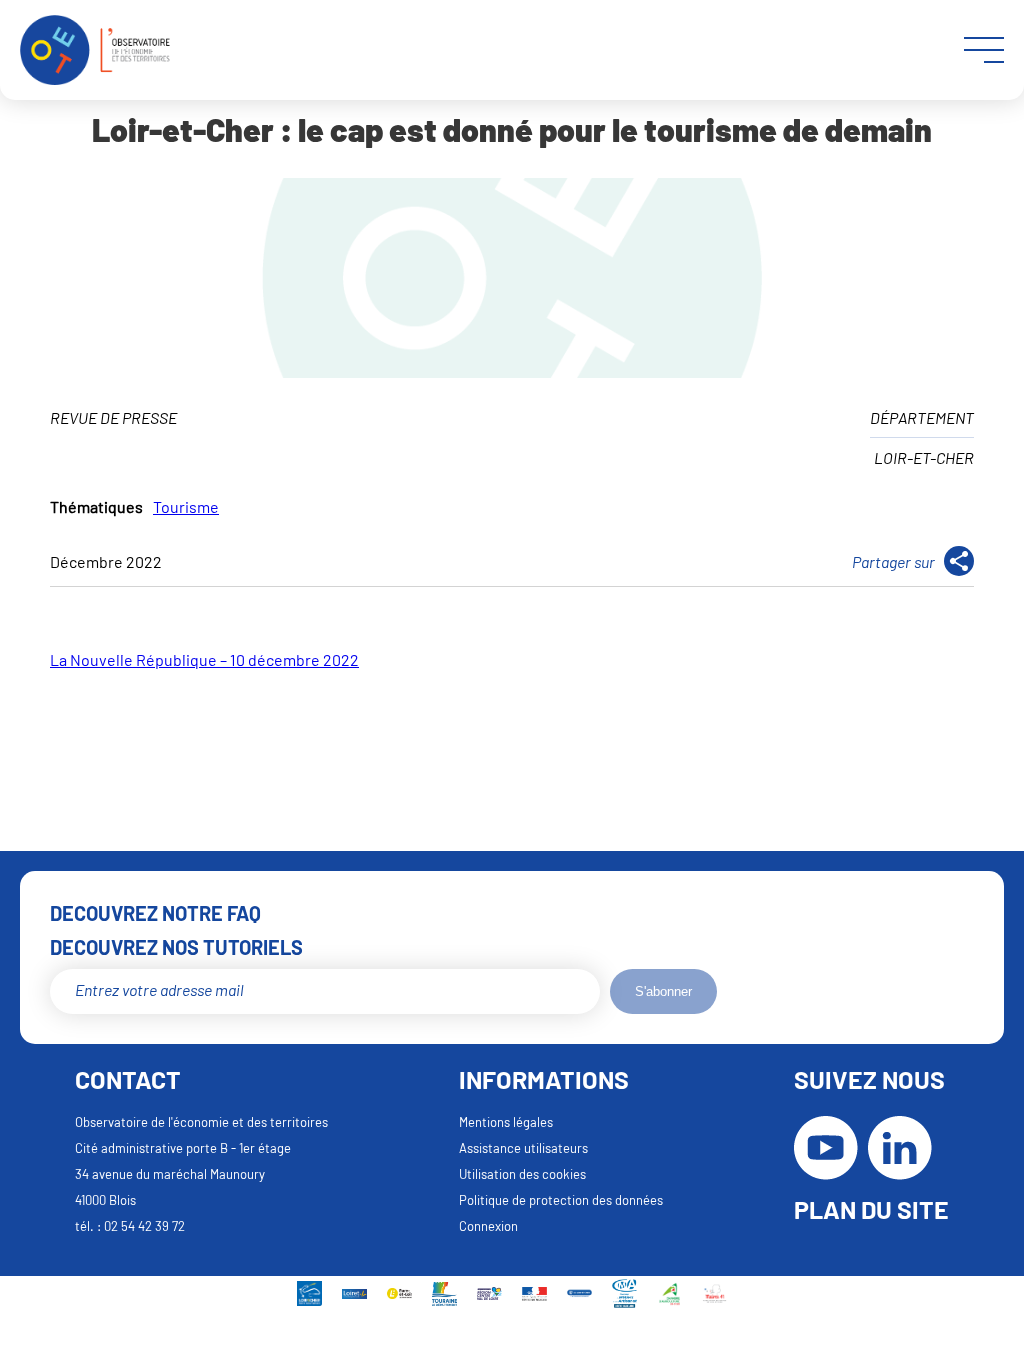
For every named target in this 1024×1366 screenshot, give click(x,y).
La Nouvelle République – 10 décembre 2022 (204, 659)
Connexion (488, 1226)
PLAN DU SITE (871, 1209)
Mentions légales (506, 1122)
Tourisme (186, 506)
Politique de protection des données (561, 1200)
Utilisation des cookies (522, 1174)
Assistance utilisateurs (523, 1148)
